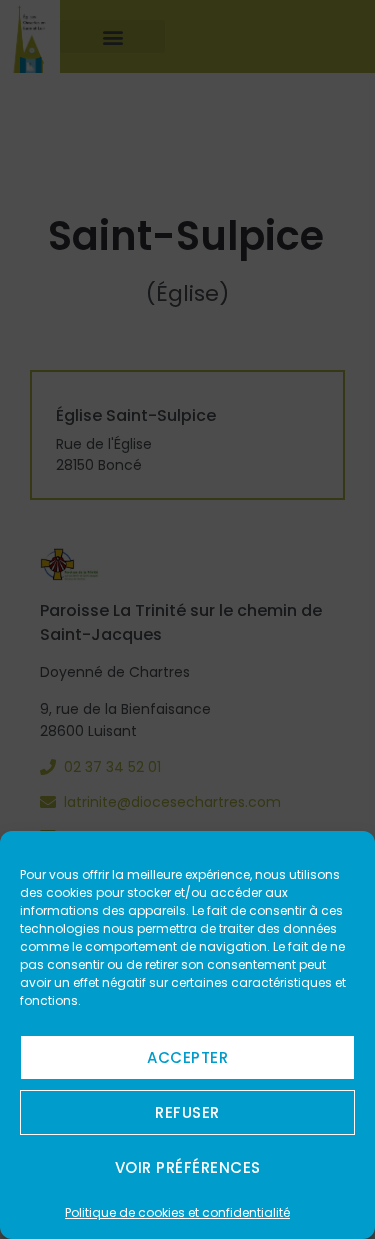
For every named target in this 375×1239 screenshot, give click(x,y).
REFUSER (187, 1112)
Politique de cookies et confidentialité (177, 1212)
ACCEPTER (187, 1057)
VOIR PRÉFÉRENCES (188, 1167)
